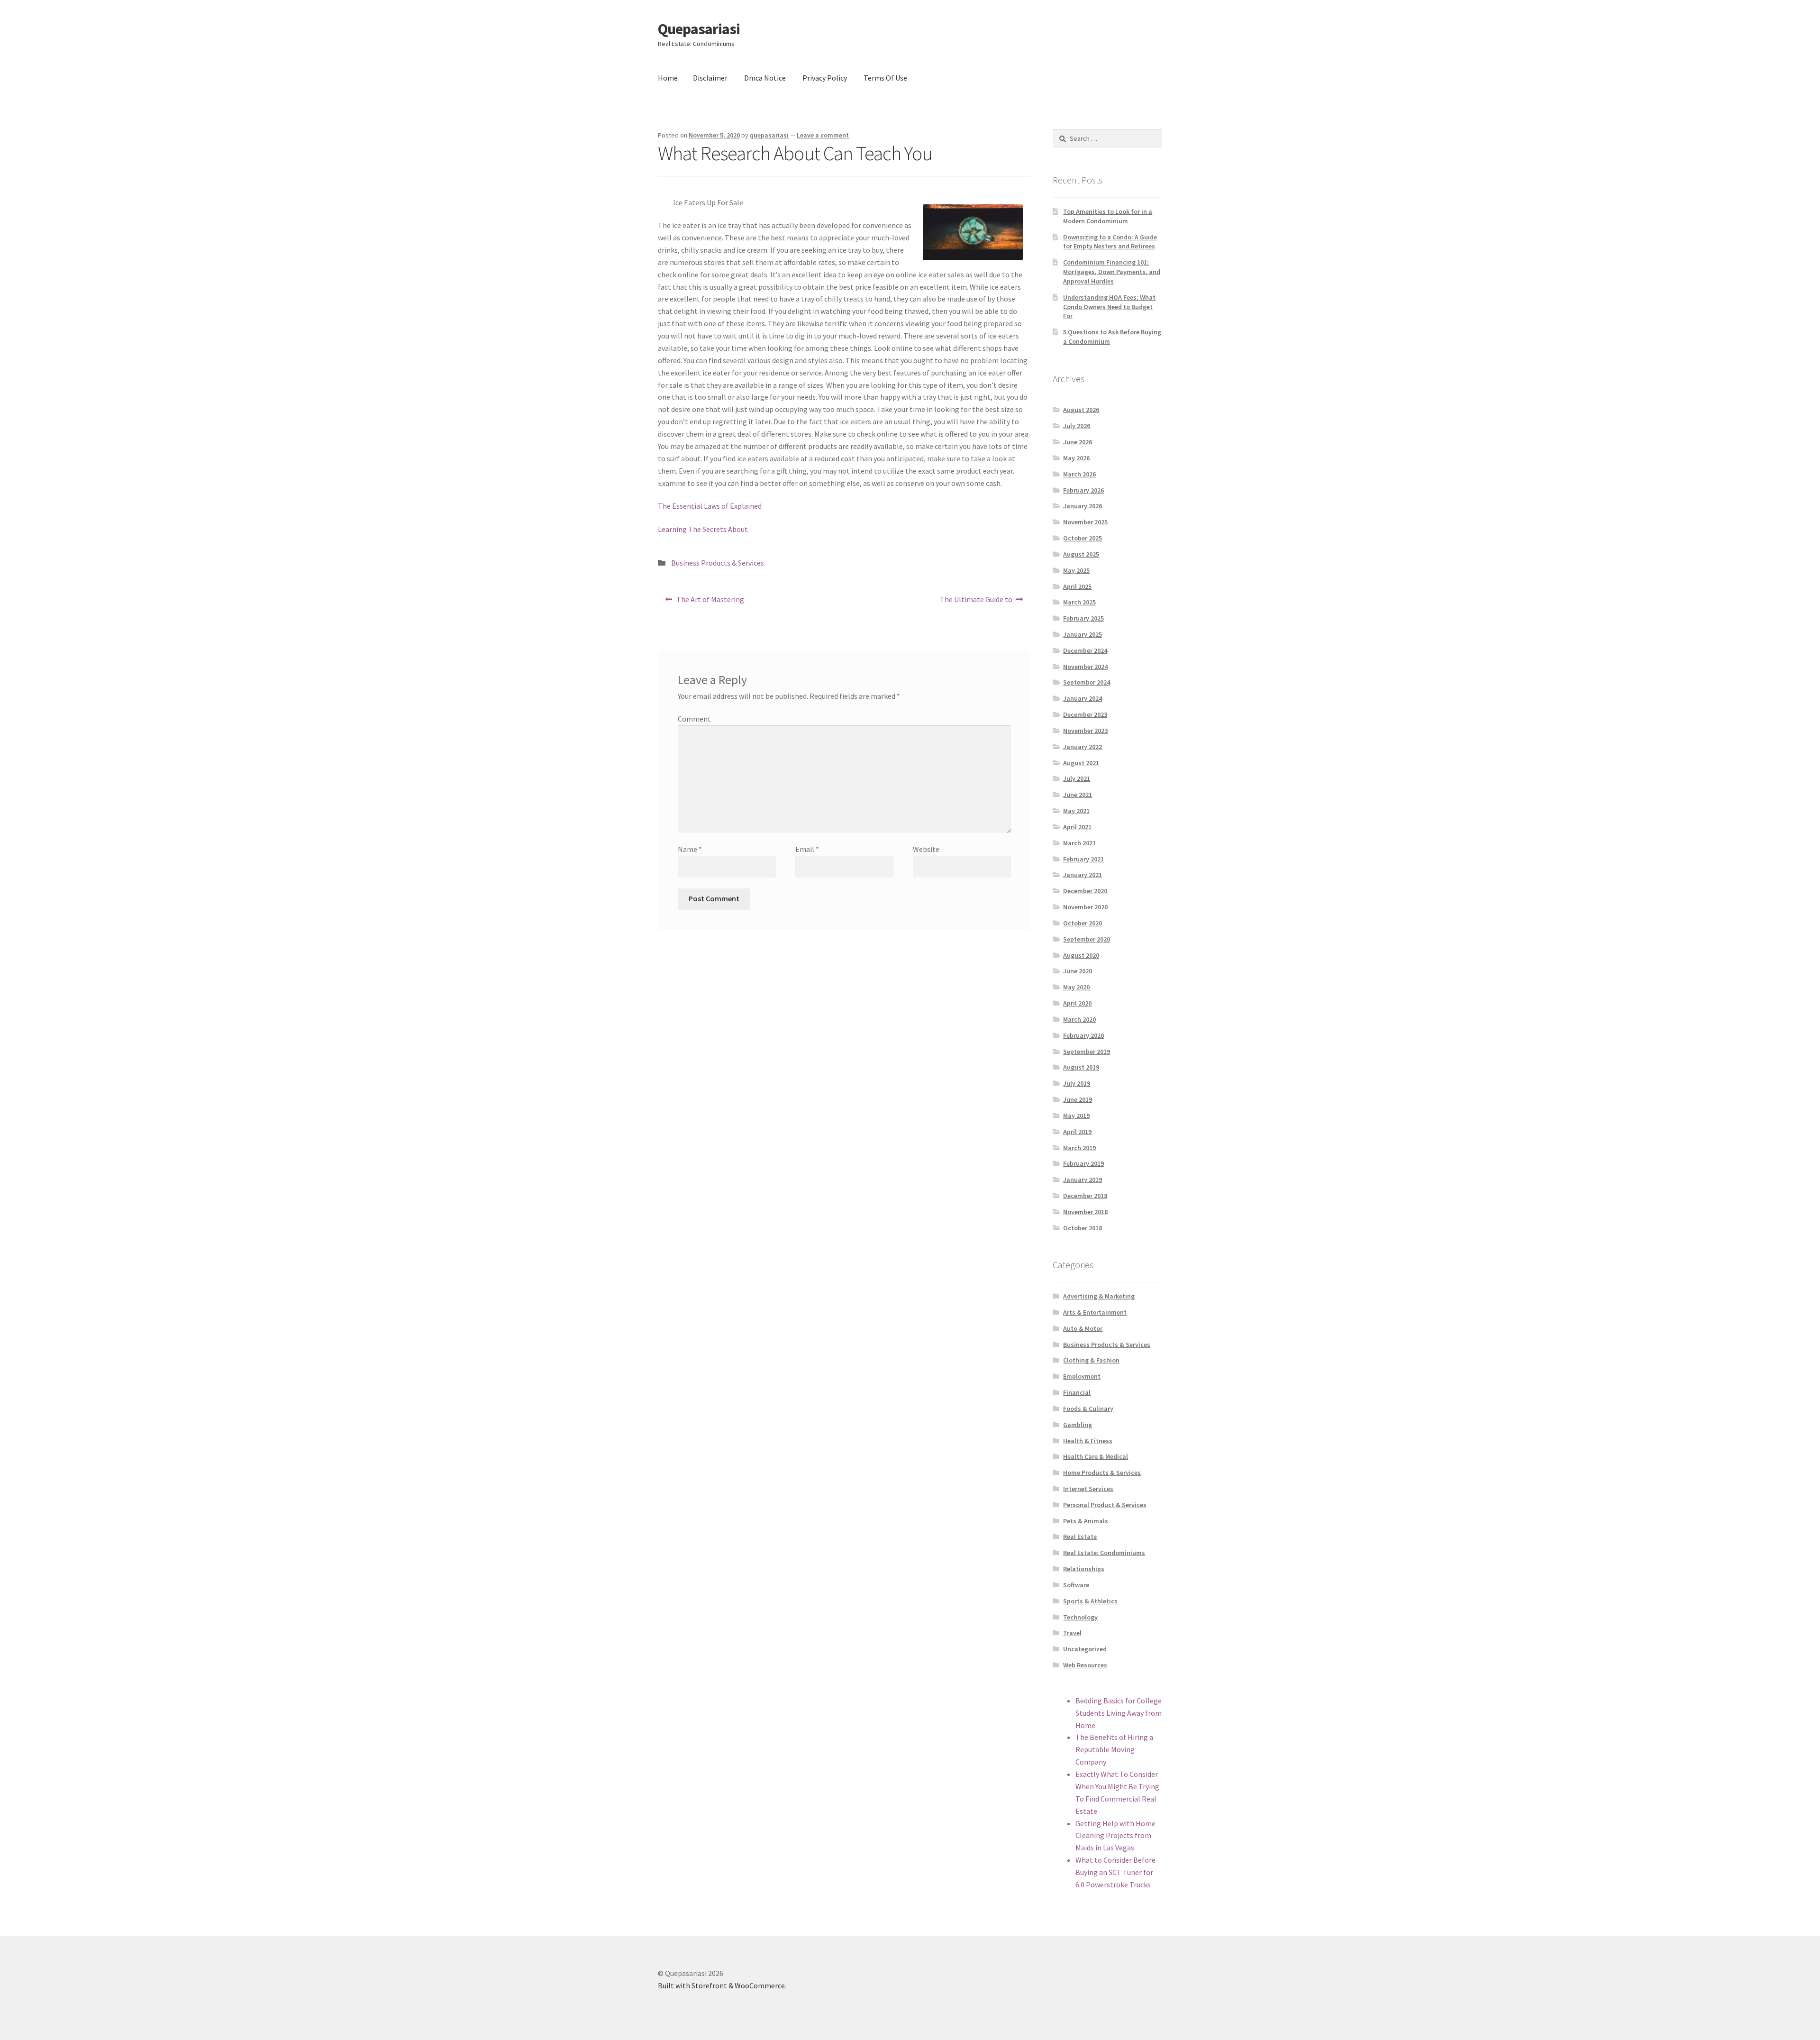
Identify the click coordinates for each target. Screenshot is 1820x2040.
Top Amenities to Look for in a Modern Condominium (1108, 216)
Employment (1082, 1376)
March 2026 (1079, 474)
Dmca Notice (765, 78)
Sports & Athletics (1090, 1601)
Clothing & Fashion (1091, 1360)
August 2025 (1081, 554)
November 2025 (1085, 522)
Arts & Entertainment (1095, 1312)
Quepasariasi (699, 29)
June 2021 (1078, 795)
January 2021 (1083, 875)
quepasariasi (769, 135)
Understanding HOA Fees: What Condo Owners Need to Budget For (1109, 307)
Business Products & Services (718, 563)
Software (1076, 1585)
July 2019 (1077, 1083)
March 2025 (1079, 602)
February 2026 (1083, 490)
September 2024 (1087, 682)
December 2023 (1085, 714)
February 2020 (1083, 1035)
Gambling (1078, 1425)
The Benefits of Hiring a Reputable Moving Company (1114, 1749)
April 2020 (1077, 1003)
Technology (1080, 1617)
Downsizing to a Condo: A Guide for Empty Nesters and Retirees (1110, 242)
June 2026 (1078, 442)
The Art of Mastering (710, 602)
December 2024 (1085, 650)
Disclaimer (710, 78)
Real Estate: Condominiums (1104, 1553)
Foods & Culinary (1088, 1409)
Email (807, 849)
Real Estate (1080, 1537)
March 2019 (1079, 1148)
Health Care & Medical (1096, 1456)
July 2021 (1077, 778)
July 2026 (1077, 426)
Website (926, 849)
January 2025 (1083, 634)
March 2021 (1079, 843)
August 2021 (1081, 763)
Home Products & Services (1102, 1473)
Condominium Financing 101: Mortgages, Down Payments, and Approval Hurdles (1112, 272)
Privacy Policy (825, 78)
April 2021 (1077, 827)
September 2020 (1087, 939)
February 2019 (1083, 1163)
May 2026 (1076, 458)
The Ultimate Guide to (976, 602)
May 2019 (1076, 1116)
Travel (1072, 1633)
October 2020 (1083, 923)
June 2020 (1078, 971)
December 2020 (1085, 891)
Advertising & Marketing (1099, 1296)
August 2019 (1081, 1067)
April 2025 (1077, 586)
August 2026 (1081, 410)
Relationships (1084, 1569)
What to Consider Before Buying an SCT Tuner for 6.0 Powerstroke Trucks (1115, 1872)
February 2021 (1083, 859)
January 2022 (1083, 747)
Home (668, 78)
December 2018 (1085, 1196)
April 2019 (1077, 1132)
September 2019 (1087, 1052)
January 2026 (1083, 506)
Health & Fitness (1088, 1441)
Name (690, 849)
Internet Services (1088, 1489)
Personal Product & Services (1105, 1505)
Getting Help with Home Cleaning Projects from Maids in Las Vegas (1115, 1836)
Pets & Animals (1086, 1521)
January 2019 (1083, 1180)
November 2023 (1085, 731)
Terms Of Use (885, 78)
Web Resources (1085, 1665)
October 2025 (1083, 538)
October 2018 (1083, 1228)
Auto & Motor (1083, 1328)
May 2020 (1076, 987)
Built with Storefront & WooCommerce (721, 1985)
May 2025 (1076, 570)
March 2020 (1079, 1019)
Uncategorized (1085, 1649)
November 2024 (1085, 667)
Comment (694, 719)
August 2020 (1081, 955)
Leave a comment (823, 135)
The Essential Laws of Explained (710, 506)
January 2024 (1083, 698)
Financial (1077, 1392)
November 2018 (1085, 1212)
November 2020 (1085, 907)
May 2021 (1076, 811)
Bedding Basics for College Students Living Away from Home (1119, 1713)
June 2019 (1078, 1099)
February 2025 (1083, 618)
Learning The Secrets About (703, 529)
